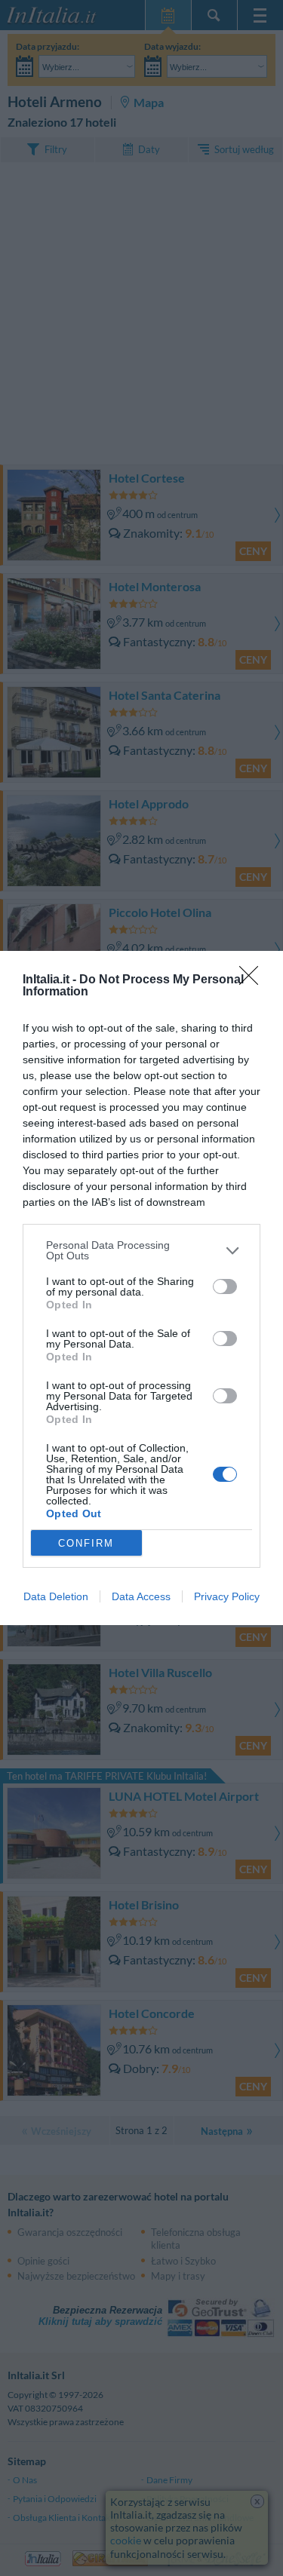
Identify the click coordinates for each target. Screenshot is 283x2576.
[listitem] (141, 1250)
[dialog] (141, 1288)
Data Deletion (56, 1596)
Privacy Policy (227, 1596)
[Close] (254, 980)
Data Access (141, 1596)
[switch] (225, 1286)
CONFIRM (86, 1543)
